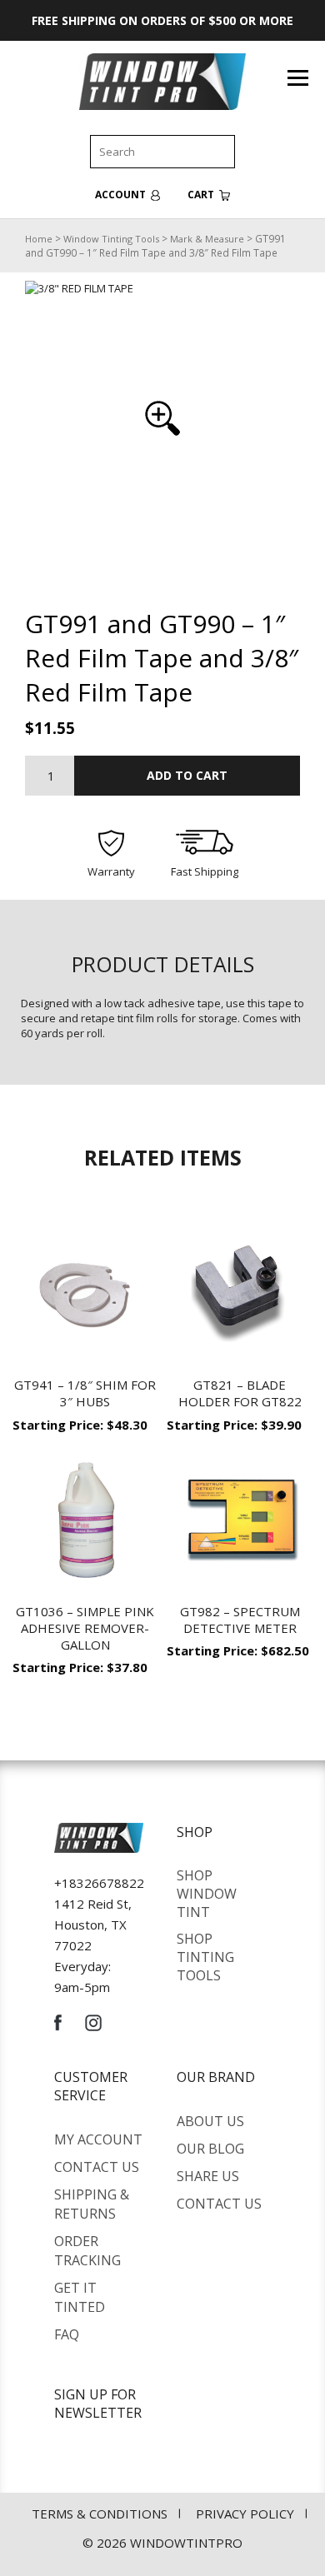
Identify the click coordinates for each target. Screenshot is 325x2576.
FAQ (67, 2334)
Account (122, 195)
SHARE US (208, 2176)
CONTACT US (97, 2167)
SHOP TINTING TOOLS (205, 1957)
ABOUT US (210, 2121)
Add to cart (187, 775)
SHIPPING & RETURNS (92, 2204)
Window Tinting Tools (111, 239)
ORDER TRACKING (87, 2251)
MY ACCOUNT (98, 2139)
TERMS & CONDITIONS (100, 2514)
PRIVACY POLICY (245, 2514)
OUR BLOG (210, 2149)
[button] (162, 418)
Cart (202, 195)
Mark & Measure (207, 239)
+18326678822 (99, 1883)
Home (39, 239)
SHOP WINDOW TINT (207, 1894)
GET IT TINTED (80, 2297)
